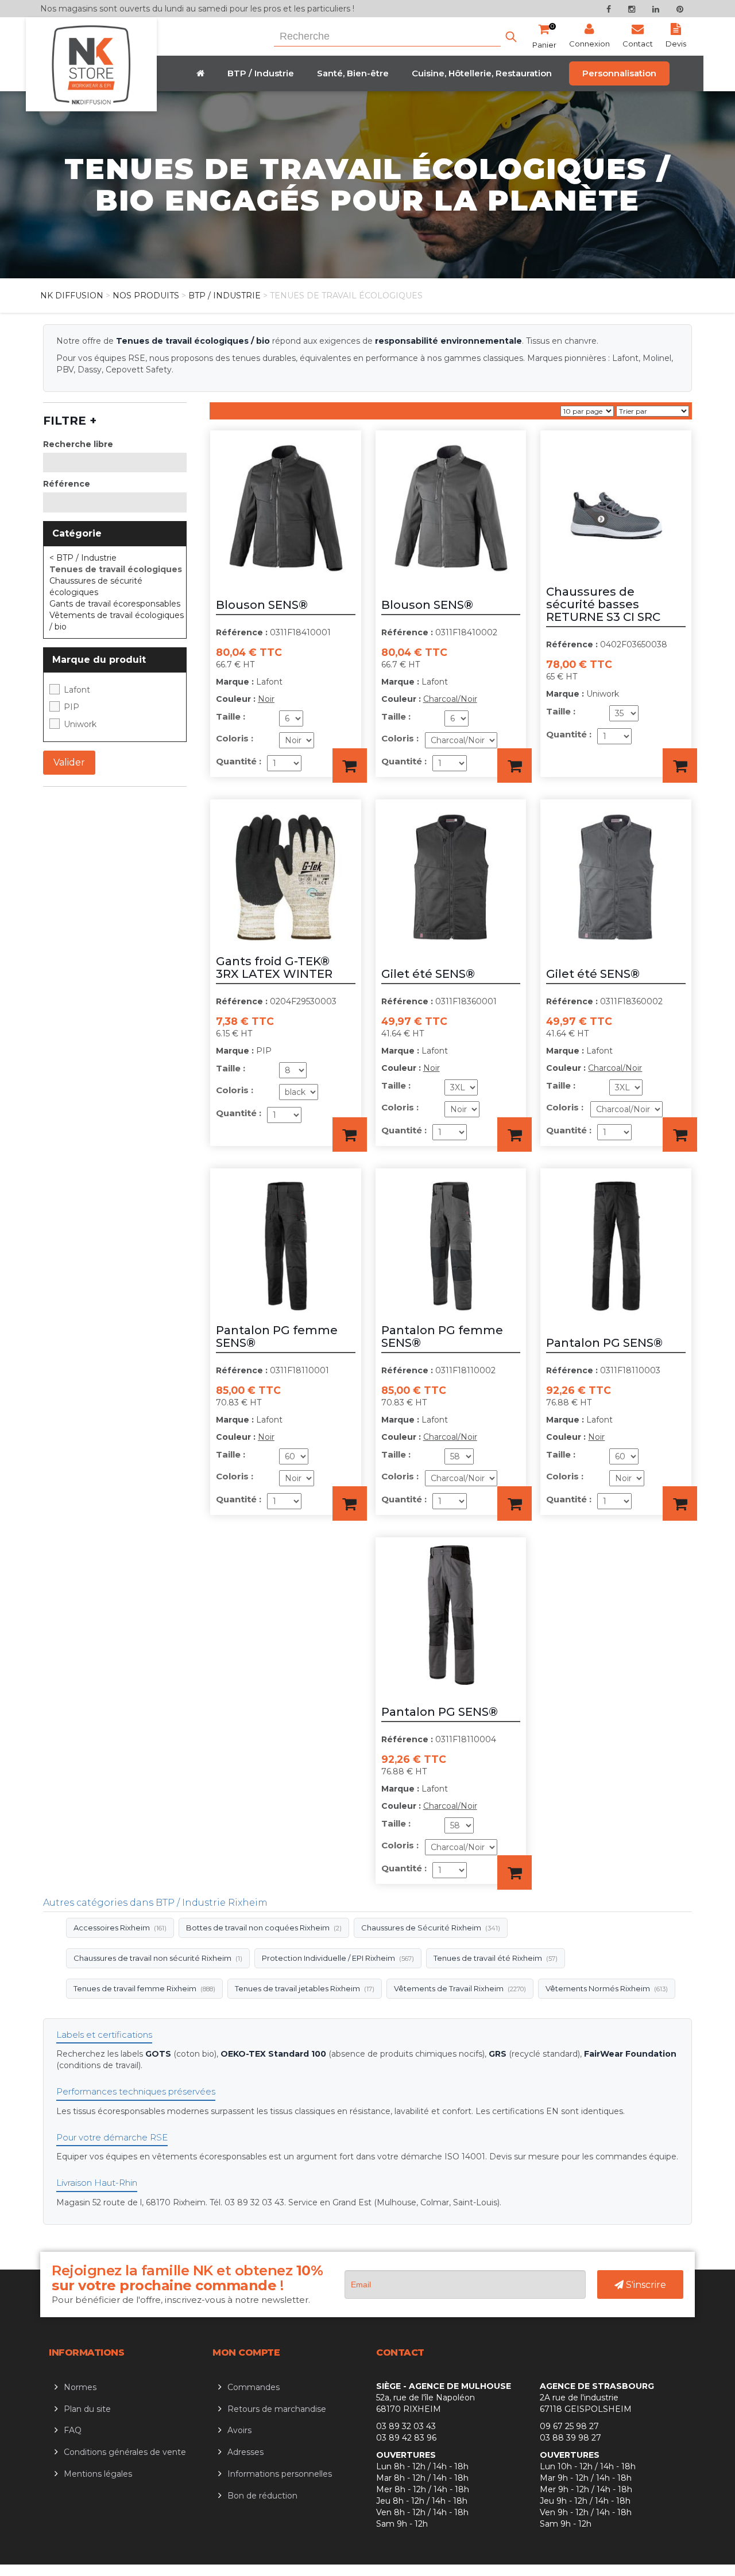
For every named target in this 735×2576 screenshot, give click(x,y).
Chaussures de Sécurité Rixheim (431, 1928)
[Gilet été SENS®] (451, 815)
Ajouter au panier (350, 766)
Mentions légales (98, 2474)
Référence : (242, 632)
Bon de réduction (262, 2496)
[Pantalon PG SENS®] (616, 1184)
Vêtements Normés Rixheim (607, 1988)
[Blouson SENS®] (286, 446)
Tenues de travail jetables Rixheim (305, 1988)
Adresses (245, 2452)
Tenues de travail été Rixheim (496, 1958)
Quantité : (239, 761)
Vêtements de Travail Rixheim (460, 1988)
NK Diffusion (72, 296)
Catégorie (77, 533)
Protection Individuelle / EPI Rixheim (338, 1958)
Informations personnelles (280, 2474)
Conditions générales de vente (125, 2452)
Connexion (589, 44)
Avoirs (239, 2430)
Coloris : (235, 738)
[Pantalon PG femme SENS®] (286, 1184)
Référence (67, 484)
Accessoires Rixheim (120, 1928)
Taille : (231, 716)
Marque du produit (99, 660)
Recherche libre (78, 444)
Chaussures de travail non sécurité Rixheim (158, 1958)
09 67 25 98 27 (569, 2426)
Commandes (254, 2387)
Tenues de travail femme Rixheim (144, 1988)
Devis (676, 44)
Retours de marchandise (277, 2409)
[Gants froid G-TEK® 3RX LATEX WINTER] (286, 815)
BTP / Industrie (225, 296)
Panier (544, 36)
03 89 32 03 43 (406, 2426)
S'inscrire (645, 2285)
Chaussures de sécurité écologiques (96, 586)
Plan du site (87, 2409)
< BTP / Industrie (83, 558)
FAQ (73, 2430)
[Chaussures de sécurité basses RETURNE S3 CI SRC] (616, 446)
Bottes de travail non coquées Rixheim (264, 1928)
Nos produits (146, 296)
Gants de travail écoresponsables (115, 604)
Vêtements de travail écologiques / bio (117, 621)
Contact (638, 44)
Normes (80, 2387)
